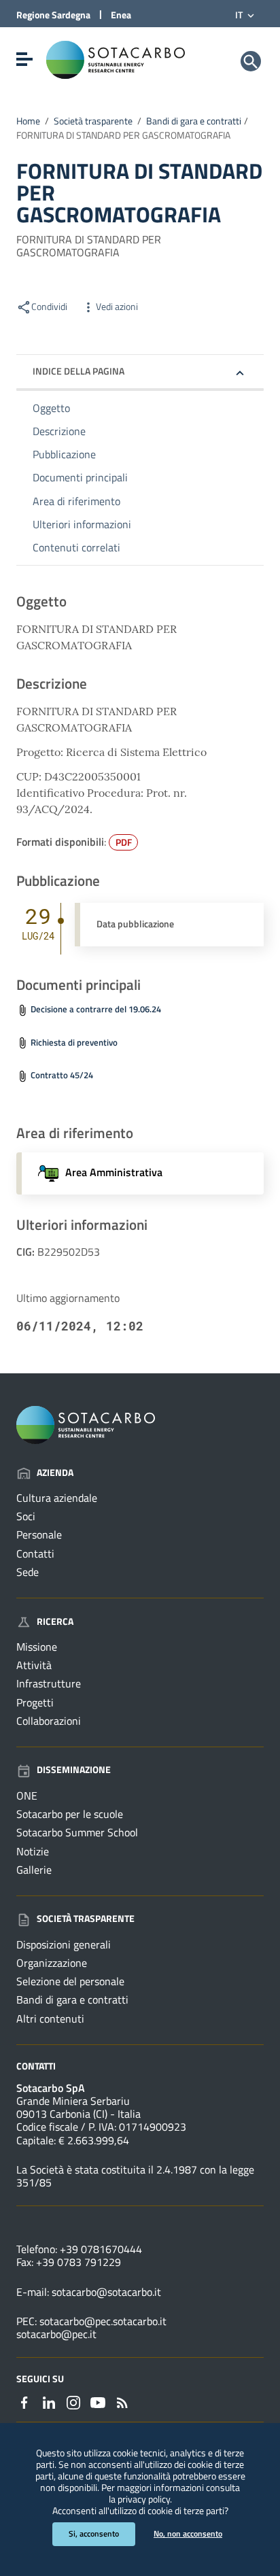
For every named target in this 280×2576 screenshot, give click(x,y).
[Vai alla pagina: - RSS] (122, 2401)
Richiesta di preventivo (74, 1043)
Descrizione (59, 431)
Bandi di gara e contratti (194, 121)
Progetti (35, 1702)
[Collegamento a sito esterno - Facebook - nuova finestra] (24, 2401)
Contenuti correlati (76, 547)
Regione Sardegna (53, 15)
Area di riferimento (76, 501)
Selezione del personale (70, 1981)
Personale (39, 1534)
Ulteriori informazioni (82, 524)
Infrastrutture (49, 1683)
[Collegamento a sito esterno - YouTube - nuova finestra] (98, 2401)
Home (28, 121)
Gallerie (34, 1870)
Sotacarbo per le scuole (70, 1814)
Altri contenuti (50, 2019)
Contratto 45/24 (62, 1075)
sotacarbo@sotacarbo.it (106, 2292)
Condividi (49, 307)
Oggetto (51, 408)
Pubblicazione (64, 454)
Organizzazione (52, 1963)
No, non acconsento (188, 2534)
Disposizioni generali (64, 1944)
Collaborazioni (49, 1721)
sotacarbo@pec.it (56, 2334)
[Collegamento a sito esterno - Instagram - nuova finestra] (73, 2401)
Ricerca (55, 1621)
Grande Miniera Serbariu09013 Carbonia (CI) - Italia (78, 2107)
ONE (27, 1796)
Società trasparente (93, 121)
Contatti (35, 1553)
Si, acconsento (94, 2534)
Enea (121, 15)
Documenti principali (80, 477)
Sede (28, 1572)
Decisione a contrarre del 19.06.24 (96, 1009)
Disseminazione (74, 1769)
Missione (37, 1647)
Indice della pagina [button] (78, 371)
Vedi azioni (117, 307)
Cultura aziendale (57, 1498)
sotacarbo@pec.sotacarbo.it (103, 2321)
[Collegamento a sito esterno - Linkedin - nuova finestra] (49, 2401)
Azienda (55, 1472)
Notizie (33, 1851)
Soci (26, 1516)
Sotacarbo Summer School (77, 1832)
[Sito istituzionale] (116, 58)
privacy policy (144, 2499)
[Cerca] (251, 61)
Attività (34, 1665)
